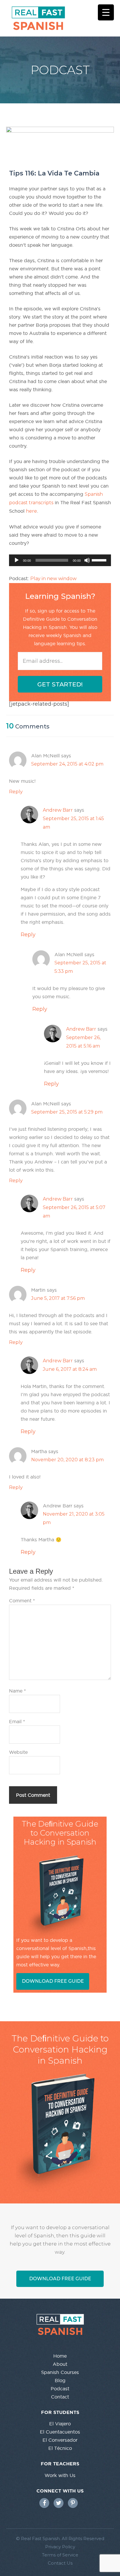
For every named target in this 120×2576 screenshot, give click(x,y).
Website (18, 1752)
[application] (60, 560)
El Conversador (60, 2440)
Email (17, 1721)
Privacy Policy (60, 2547)
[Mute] (87, 560)
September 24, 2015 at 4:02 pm (67, 764)
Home (60, 2356)
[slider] (100, 560)
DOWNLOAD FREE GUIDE (53, 1981)
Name (17, 1691)
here (31, 511)
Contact (60, 2397)
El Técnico (60, 2448)
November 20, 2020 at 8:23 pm (67, 1460)
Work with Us (60, 2475)
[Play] (17, 560)
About (60, 2364)
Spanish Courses (60, 2372)
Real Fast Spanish (65, 18)
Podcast (60, 2389)
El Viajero (60, 2424)
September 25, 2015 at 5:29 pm (67, 1112)
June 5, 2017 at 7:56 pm (58, 1298)
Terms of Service (60, 2555)
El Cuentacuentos (60, 2432)
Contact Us (60, 2563)
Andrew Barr (58, 810)
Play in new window (53, 579)
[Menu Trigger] (106, 12)
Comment (22, 1601)
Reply (16, 792)
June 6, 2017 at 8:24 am (70, 1369)
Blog (60, 2380)
